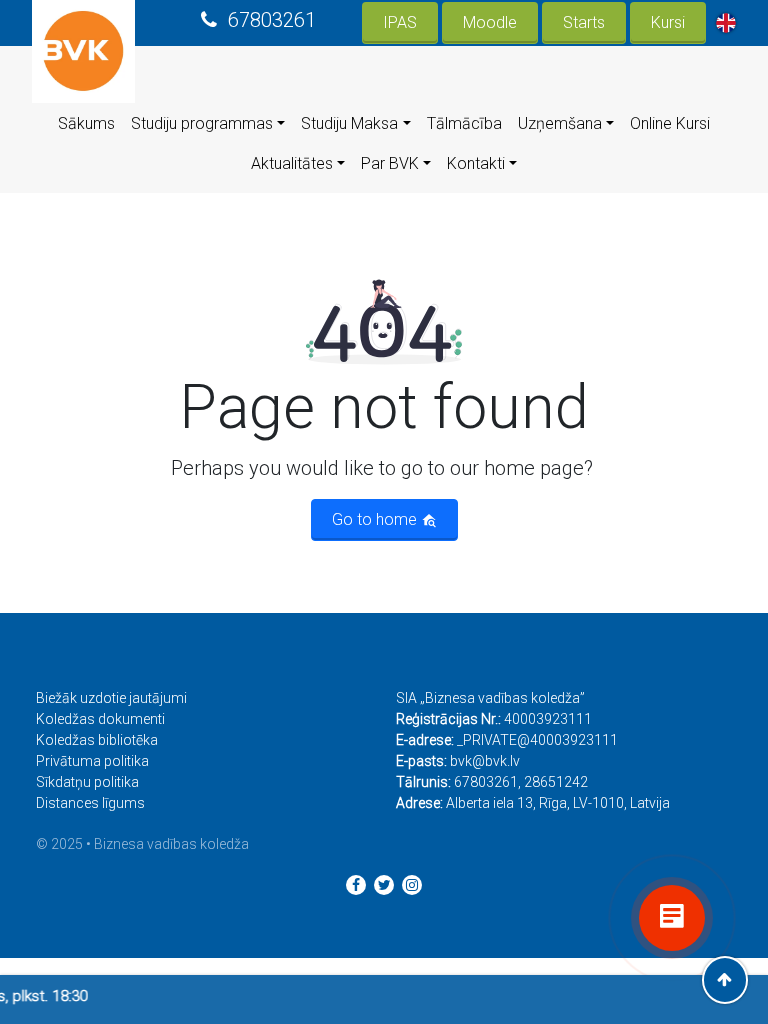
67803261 (272, 20)
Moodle (490, 22)
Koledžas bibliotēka (97, 740)
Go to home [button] (376, 519)
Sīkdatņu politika (87, 782)
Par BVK (390, 163)
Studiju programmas (202, 123)
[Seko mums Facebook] (356, 885)
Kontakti (476, 163)
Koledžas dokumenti (100, 719)
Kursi (668, 22)
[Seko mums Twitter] (384, 885)
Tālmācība (464, 123)
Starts (584, 22)
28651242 (556, 782)
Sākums (86, 123)
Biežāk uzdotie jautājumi (111, 698)
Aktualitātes (292, 163)
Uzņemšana (560, 123)
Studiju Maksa (349, 123)
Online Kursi (670, 123)
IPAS (400, 22)
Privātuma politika (92, 761)
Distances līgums (90, 803)
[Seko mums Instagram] (412, 885)
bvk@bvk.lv (485, 761)
